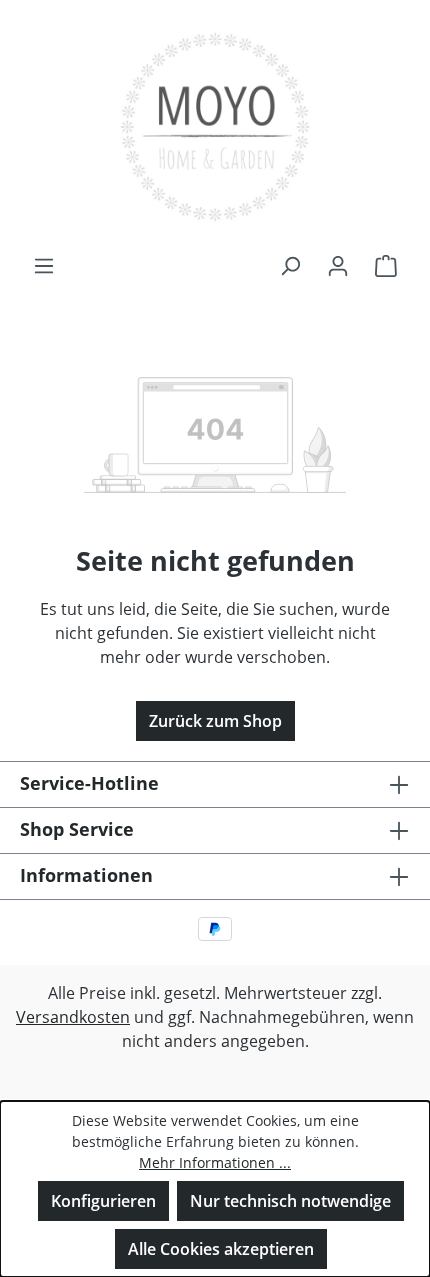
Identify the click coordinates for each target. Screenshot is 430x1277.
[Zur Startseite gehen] (215, 126)
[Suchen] (290, 265)
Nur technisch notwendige (290, 1201)
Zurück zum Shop (215, 721)
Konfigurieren (103, 1201)
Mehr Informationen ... (215, 1162)
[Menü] (44, 265)
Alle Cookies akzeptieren (221, 1249)
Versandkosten (73, 1017)
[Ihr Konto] (338, 265)
